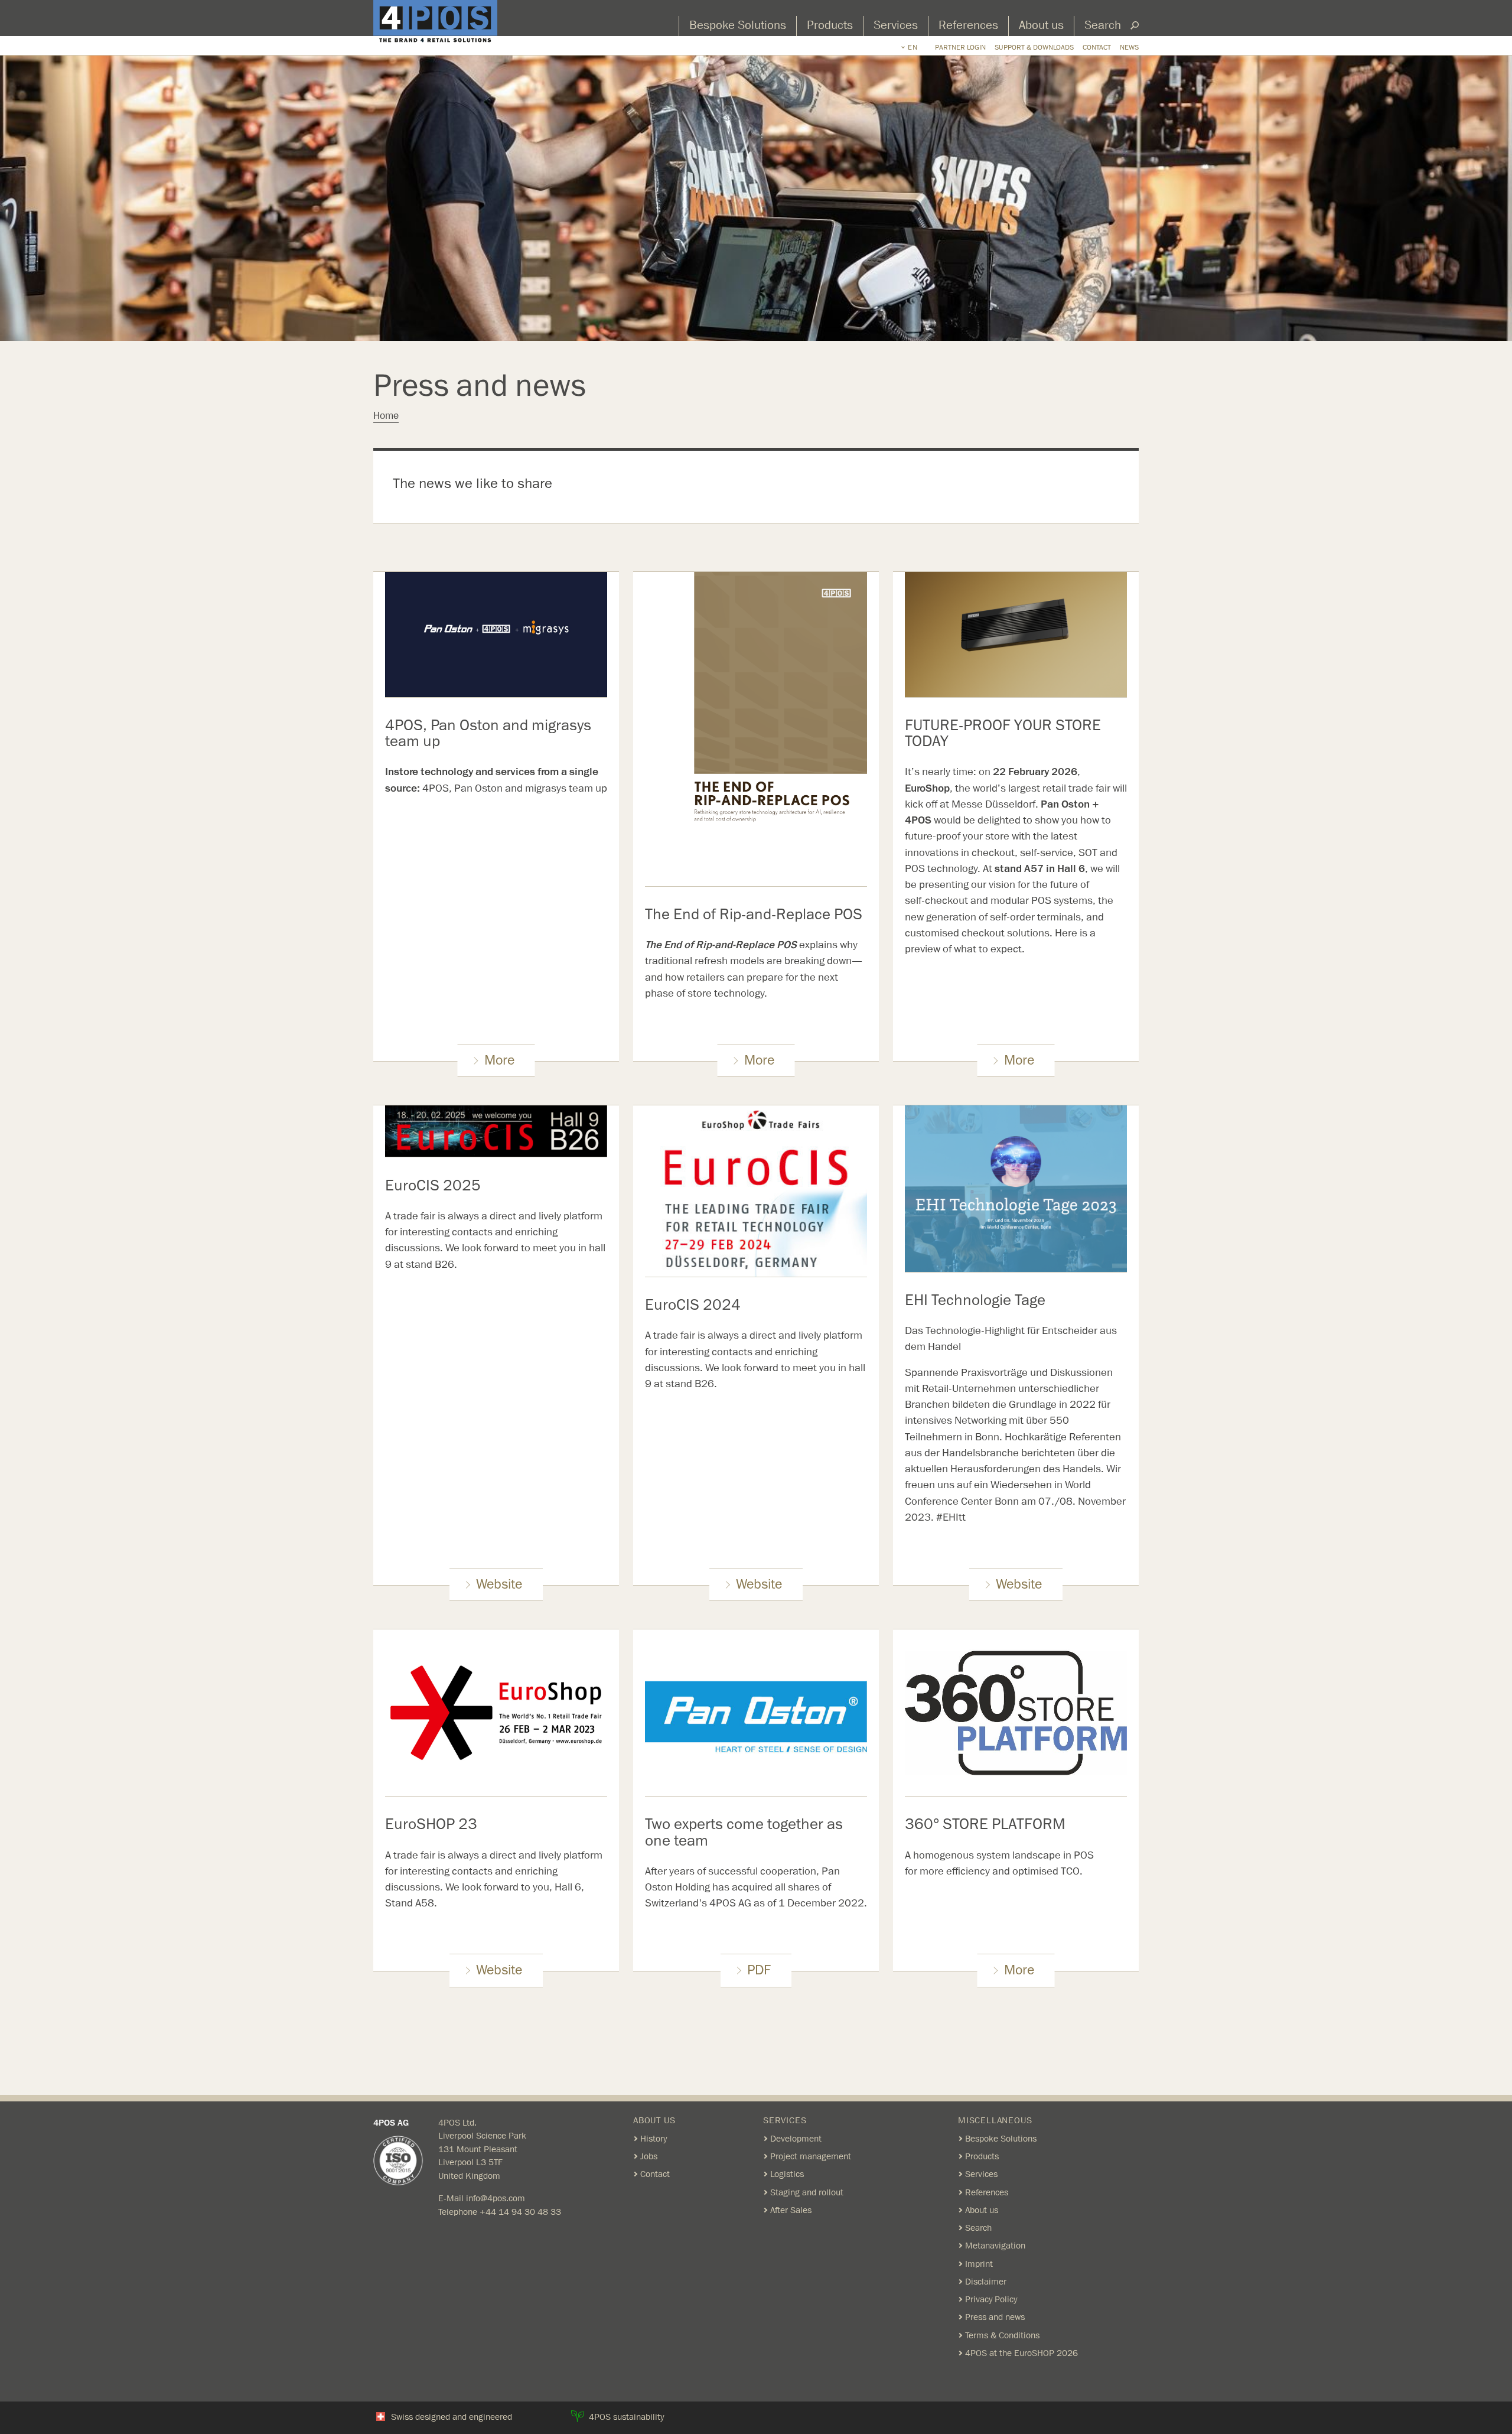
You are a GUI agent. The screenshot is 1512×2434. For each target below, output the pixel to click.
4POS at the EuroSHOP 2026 (1021, 2353)
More (499, 1060)
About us (1041, 25)
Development (796, 2139)
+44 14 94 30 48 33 (520, 2212)
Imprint (979, 2264)
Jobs (649, 2156)
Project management (811, 2156)
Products (830, 25)
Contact (1097, 47)
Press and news (995, 2317)
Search (1103, 25)
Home (386, 416)
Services (896, 25)
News (1129, 47)
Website (499, 1584)
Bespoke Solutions (738, 25)
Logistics (787, 2174)
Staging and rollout (807, 2192)
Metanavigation (995, 2246)
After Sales (791, 2210)
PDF (759, 1970)
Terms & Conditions (1002, 2335)
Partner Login (960, 47)
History (654, 2139)
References (968, 25)
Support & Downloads (1034, 47)
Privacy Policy (991, 2299)
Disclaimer (986, 2282)
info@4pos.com (496, 2198)
